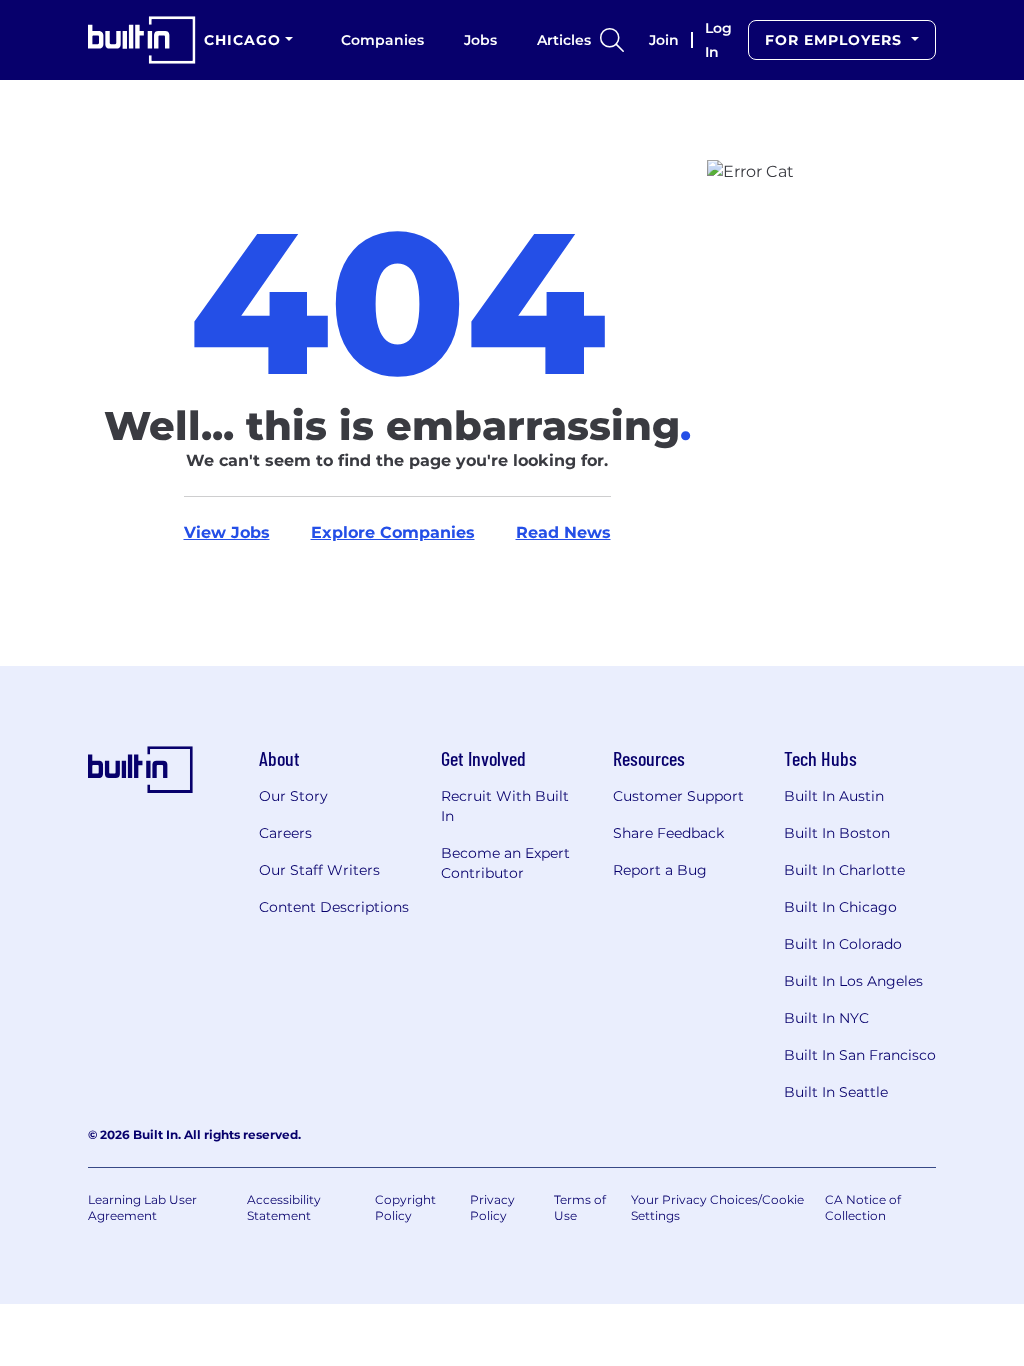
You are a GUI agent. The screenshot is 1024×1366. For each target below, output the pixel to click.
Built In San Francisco (860, 1055)
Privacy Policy (492, 1207)
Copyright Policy (405, 1207)
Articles (564, 40)
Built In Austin (834, 796)
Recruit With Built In (505, 806)
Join (664, 40)
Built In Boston (837, 833)
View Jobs (227, 532)
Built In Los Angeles (853, 981)
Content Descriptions (334, 907)
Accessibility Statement (284, 1207)
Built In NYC (826, 1018)
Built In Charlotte (844, 870)
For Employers (836, 40)
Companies (382, 40)
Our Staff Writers (319, 870)
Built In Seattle (836, 1092)
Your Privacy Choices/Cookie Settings (717, 1207)
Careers (285, 833)
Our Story (293, 796)
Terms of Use (580, 1207)
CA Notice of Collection (863, 1207)
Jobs (480, 40)
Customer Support (678, 796)
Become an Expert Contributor (505, 863)
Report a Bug (660, 870)
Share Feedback (668, 833)
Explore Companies (393, 532)
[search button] (612, 40)
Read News (563, 532)
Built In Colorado (843, 944)
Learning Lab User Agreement (142, 1207)
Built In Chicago (840, 907)
